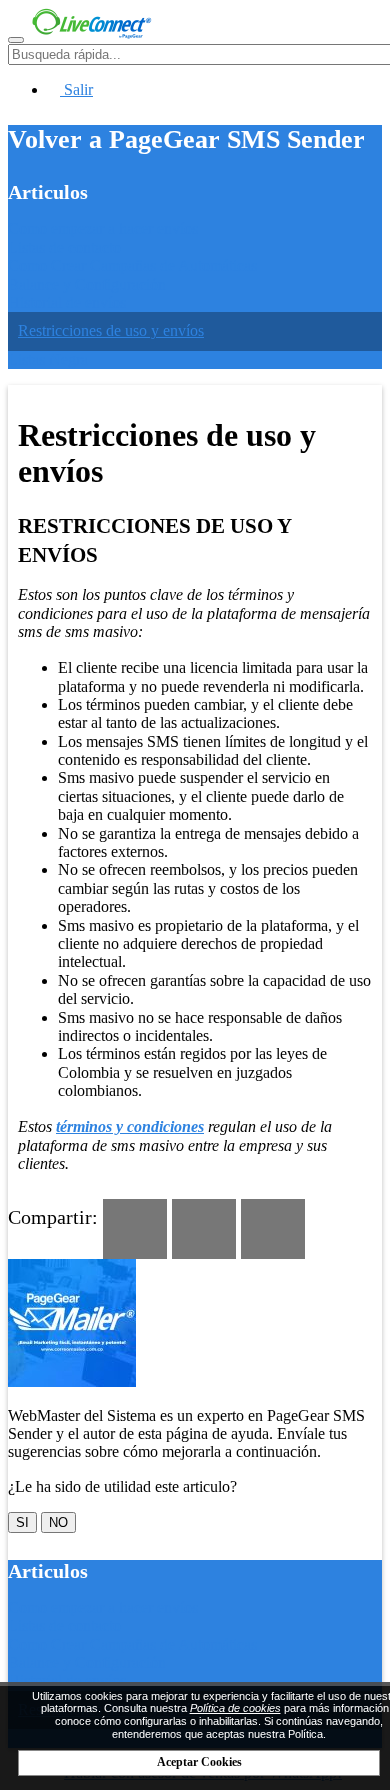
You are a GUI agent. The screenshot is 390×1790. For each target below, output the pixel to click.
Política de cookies (235, 1708)
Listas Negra (48, 359)
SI (22, 1522)
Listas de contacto (64, 247)
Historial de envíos (67, 302)
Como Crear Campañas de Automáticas (132, 265)
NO (58, 1522)
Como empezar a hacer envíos (103, 228)
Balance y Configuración (87, 284)
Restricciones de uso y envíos (111, 330)
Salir (76, 89)
